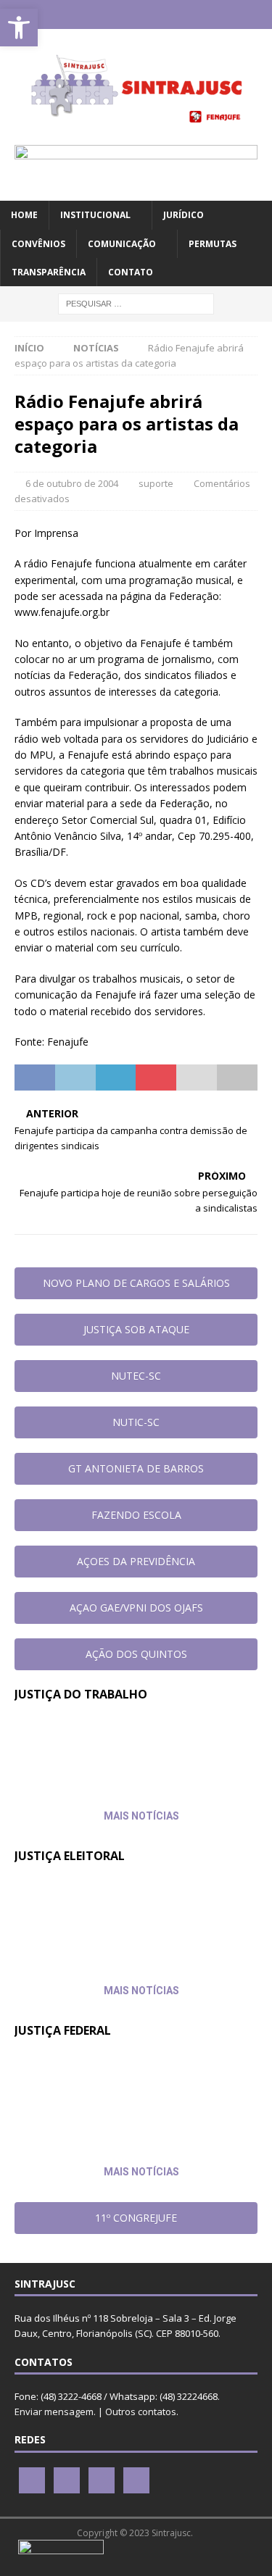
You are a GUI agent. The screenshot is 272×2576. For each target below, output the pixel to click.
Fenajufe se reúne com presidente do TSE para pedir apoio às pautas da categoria (107, 1910)
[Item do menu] (94, 14)
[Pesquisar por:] (136, 303)
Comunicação (122, 244)
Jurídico (184, 215)
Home (24, 215)
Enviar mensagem (54, 2412)
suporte (156, 483)
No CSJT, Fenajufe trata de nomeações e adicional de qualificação (100, 1748)
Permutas (213, 244)
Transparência (49, 272)
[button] (19, 28)
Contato (131, 272)
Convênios (38, 244)
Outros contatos (141, 2412)
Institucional (95, 215)
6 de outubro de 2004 (72, 483)
